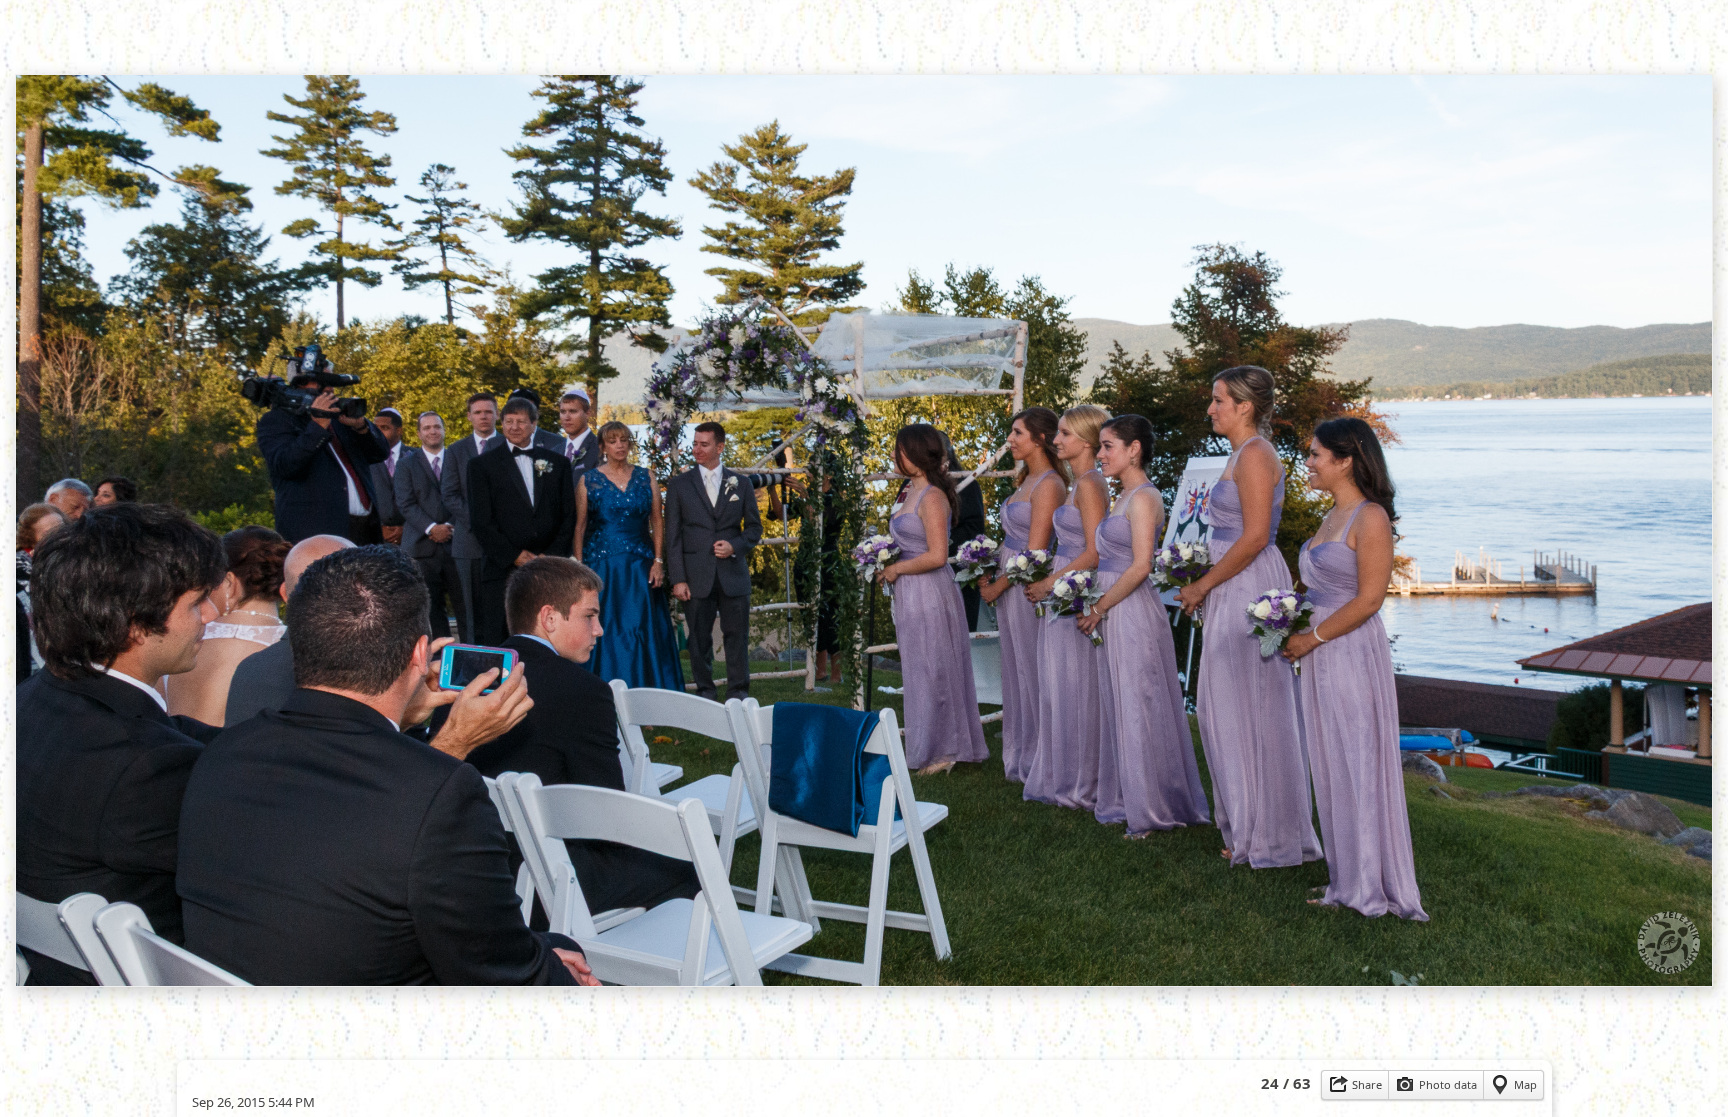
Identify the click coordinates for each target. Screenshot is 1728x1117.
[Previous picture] (694, 45)
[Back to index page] (754, 45)
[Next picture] (1034, 45)
